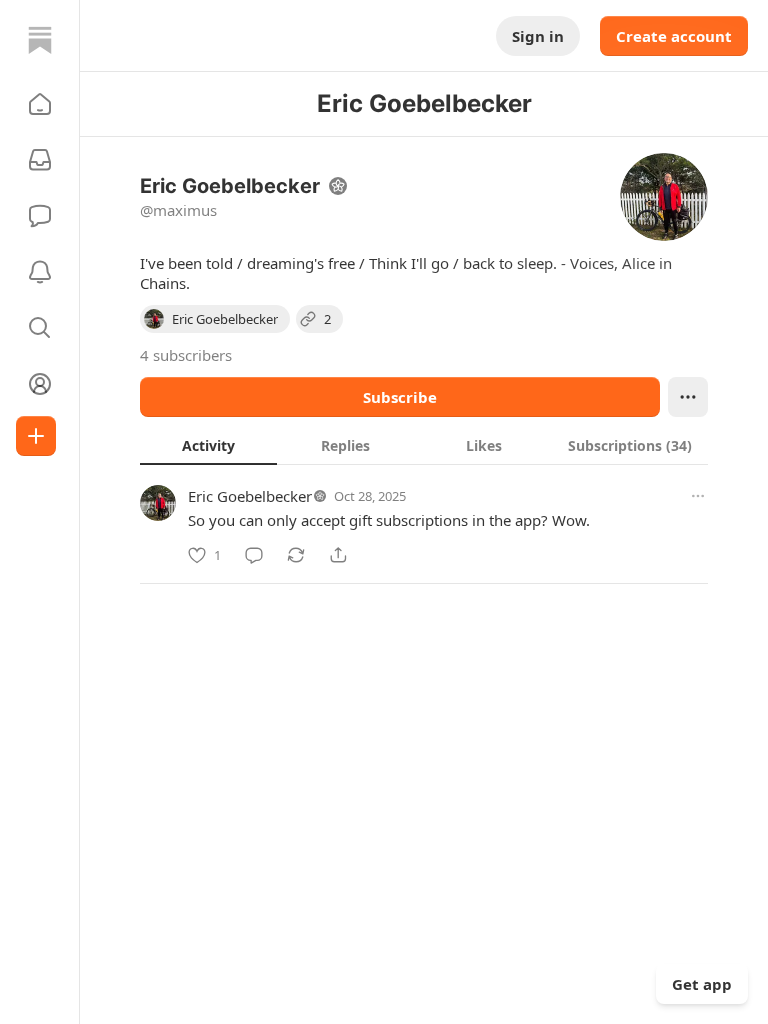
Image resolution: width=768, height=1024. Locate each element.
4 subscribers (186, 355)
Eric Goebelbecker (250, 496)
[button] (40, 104)
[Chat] (40, 216)
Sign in (538, 36)
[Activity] (40, 272)
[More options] (698, 496)
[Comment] (254, 555)
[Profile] (40, 384)
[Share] (338, 555)
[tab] (208, 445)
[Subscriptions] (40, 160)
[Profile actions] (688, 397)
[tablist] (424, 445)
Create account (674, 36)
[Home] (40, 40)
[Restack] (296, 555)
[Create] (36, 436)
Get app (702, 984)
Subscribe (400, 397)
